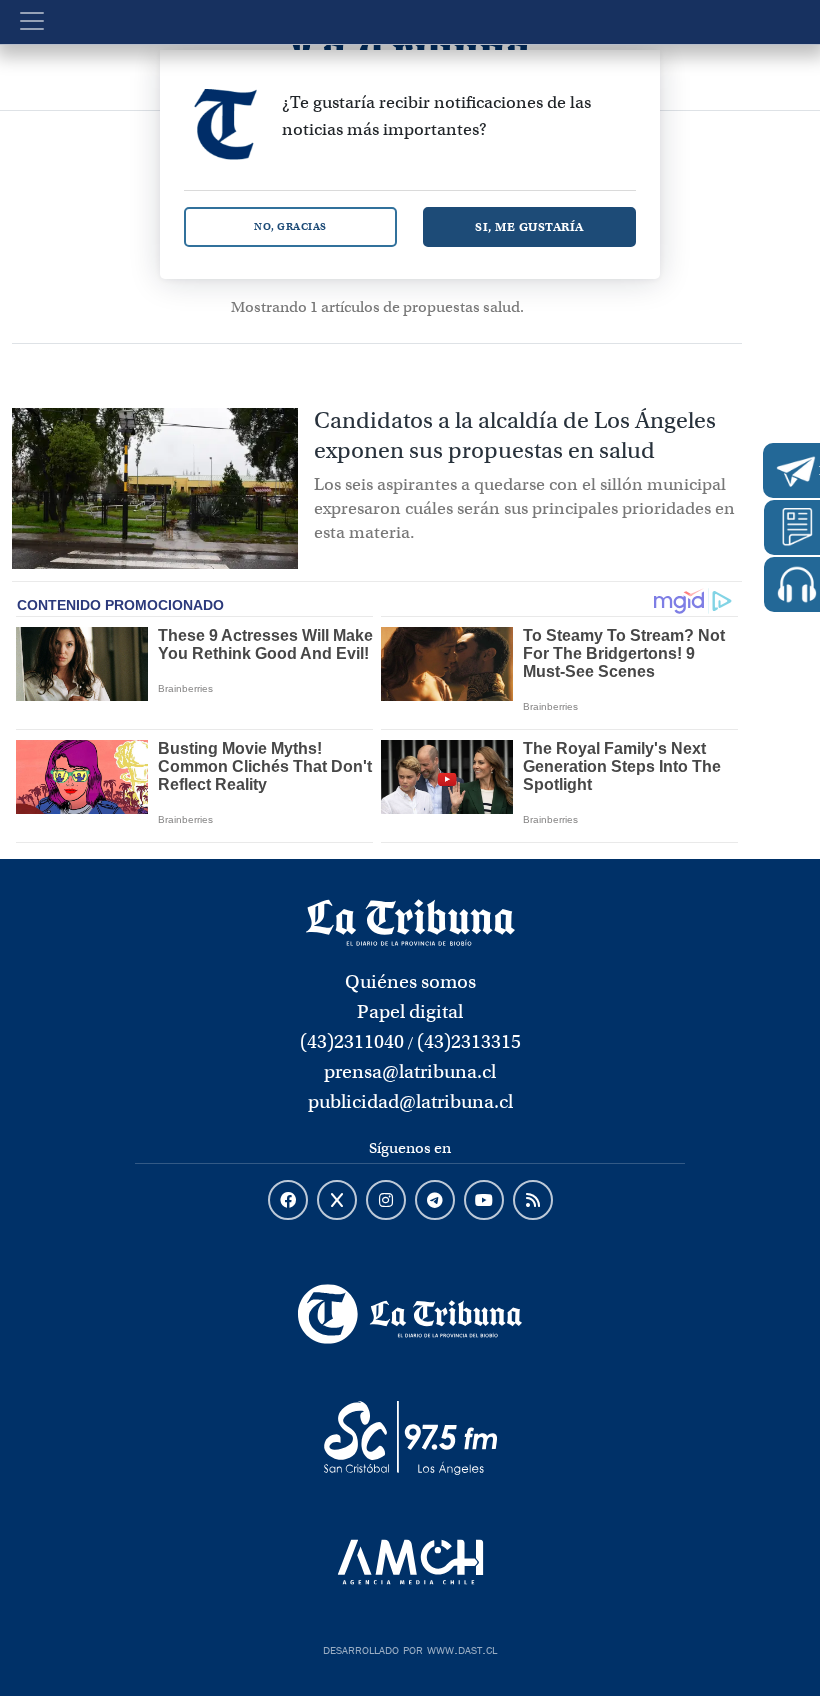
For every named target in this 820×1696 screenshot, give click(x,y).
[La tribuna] (410, 921)
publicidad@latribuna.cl (410, 1101)
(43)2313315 (469, 1041)
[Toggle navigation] (32, 21)
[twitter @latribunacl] (337, 1201)
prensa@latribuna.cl (410, 1071)
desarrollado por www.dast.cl (410, 1648)
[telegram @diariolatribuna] (435, 1201)
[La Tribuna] (410, 1314)
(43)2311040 (352, 1041)
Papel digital (410, 1011)
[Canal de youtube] (484, 1201)
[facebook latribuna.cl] (288, 1201)
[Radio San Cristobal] (410, 1438)
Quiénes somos (410, 981)
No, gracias (290, 226)
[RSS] (533, 1201)
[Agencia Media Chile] (410, 1562)
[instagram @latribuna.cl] (386, 1201)
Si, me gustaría (529, 226)
